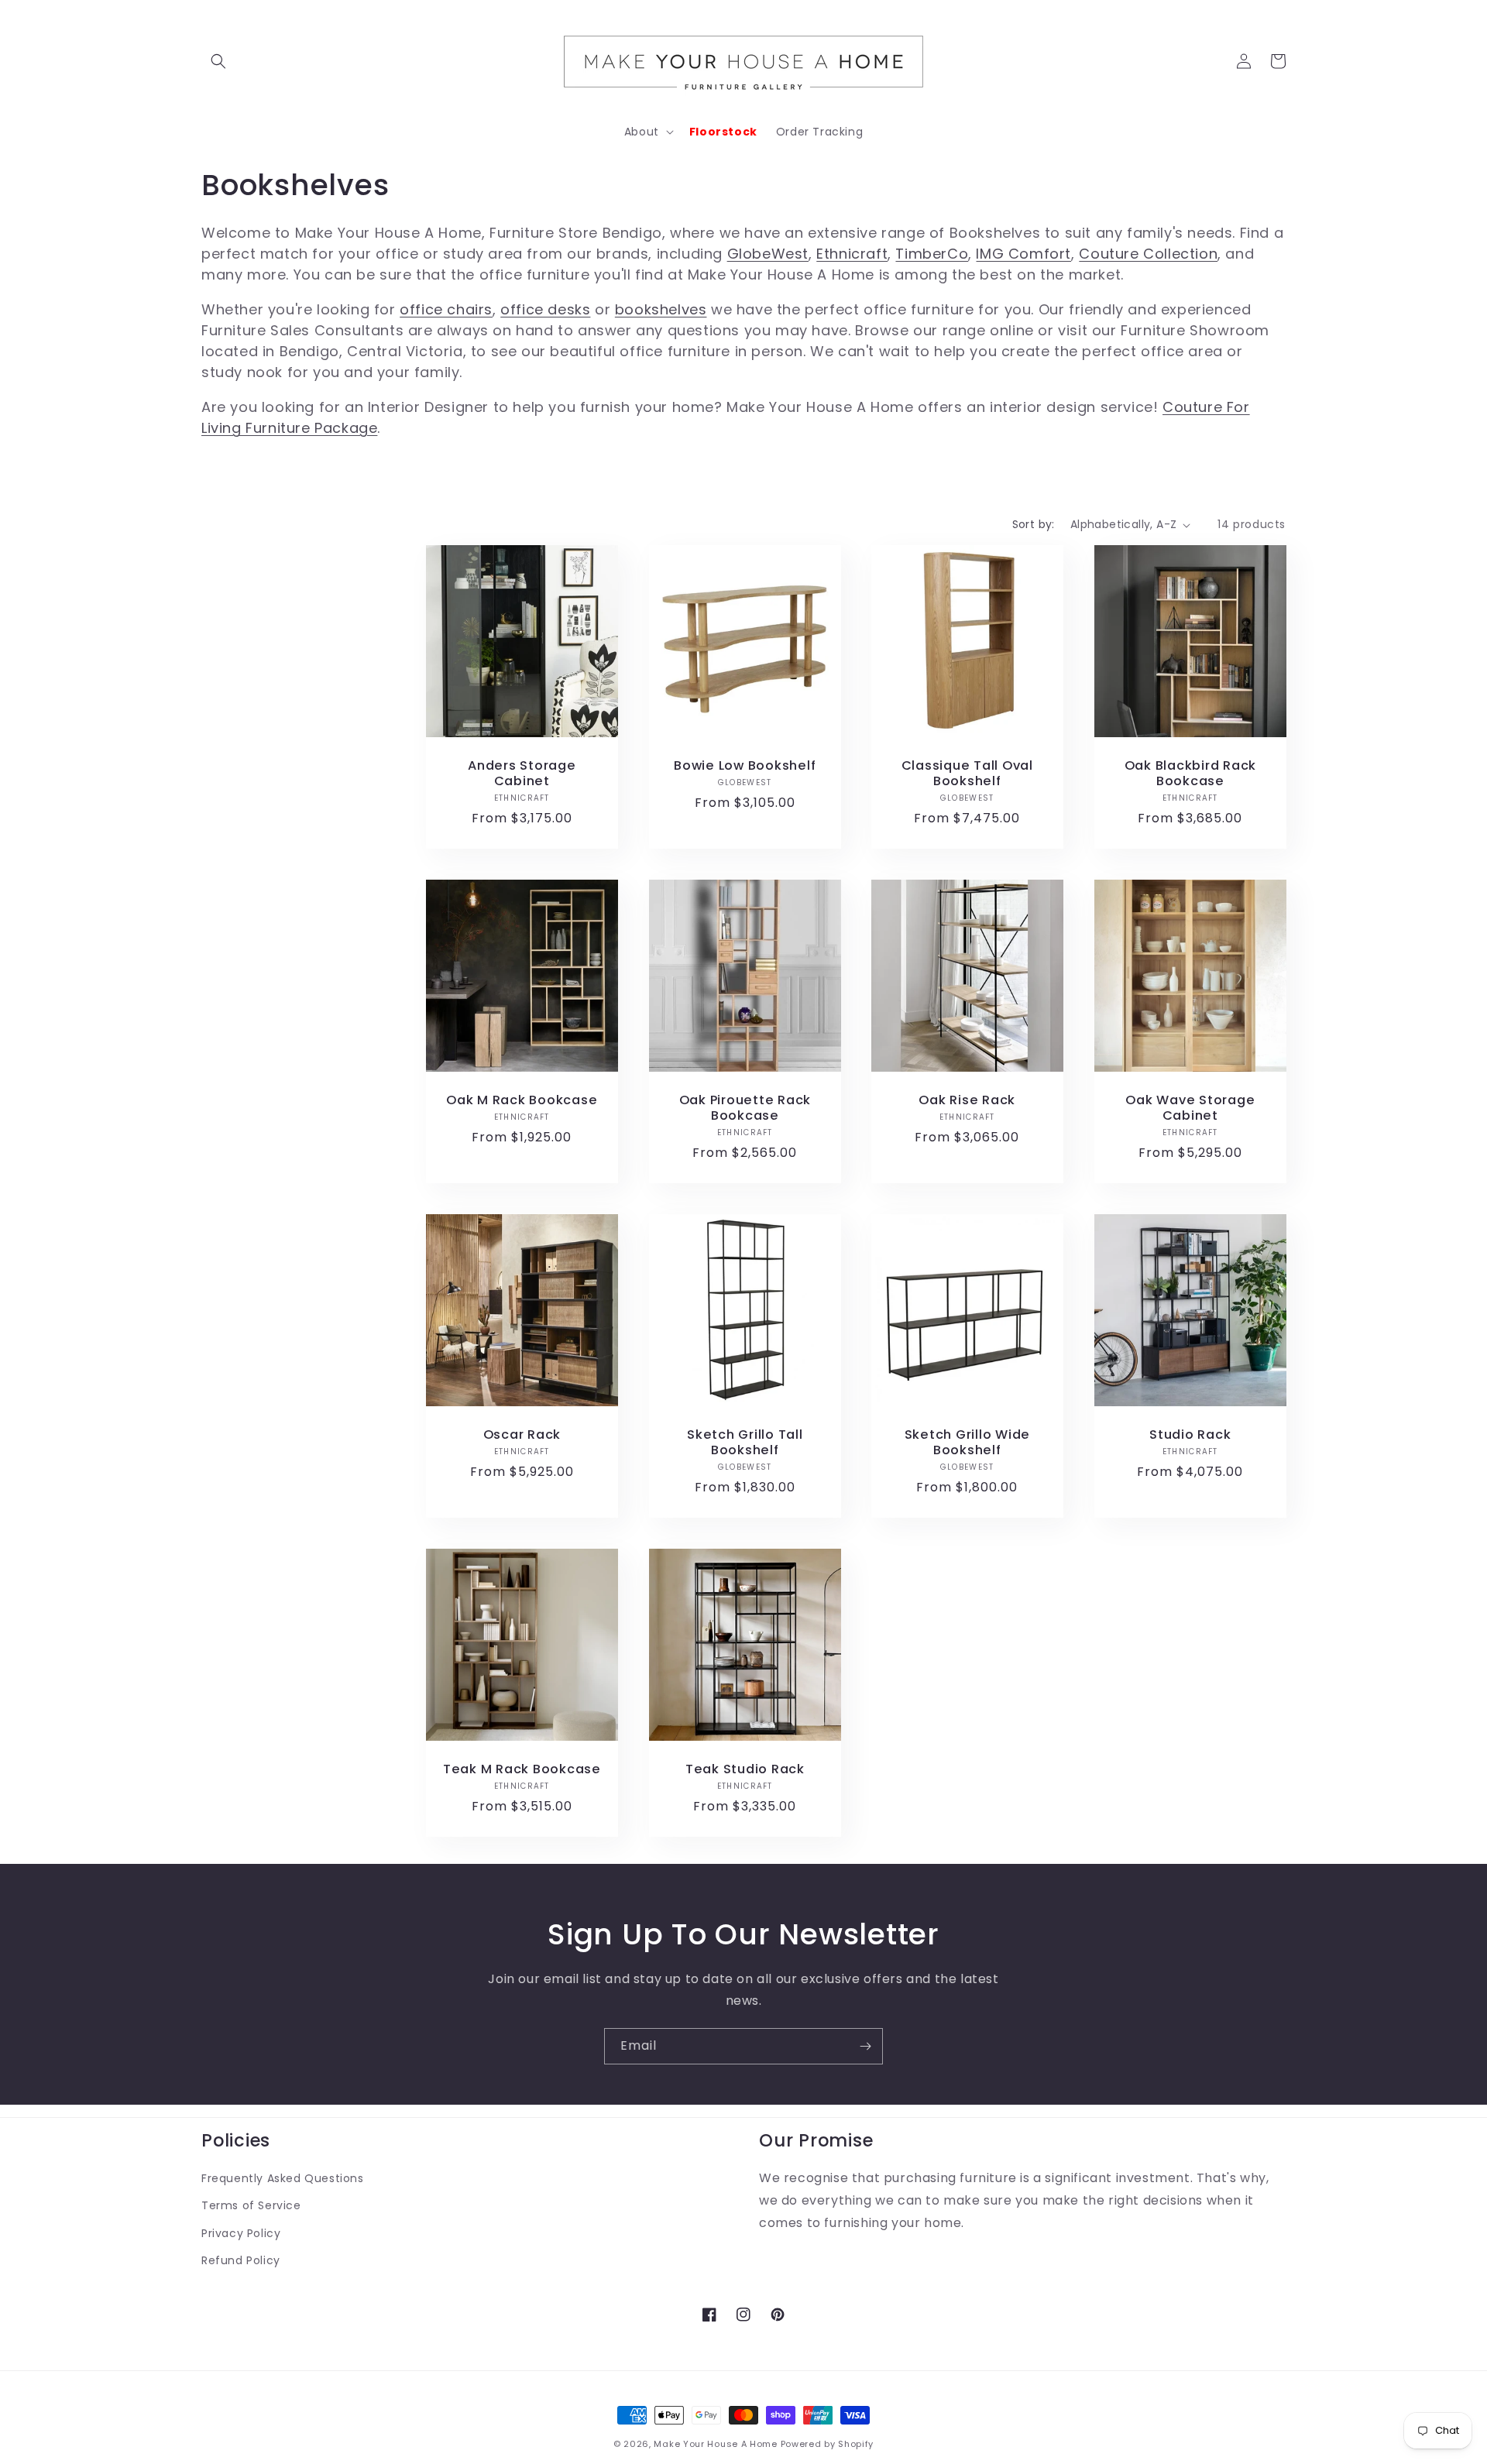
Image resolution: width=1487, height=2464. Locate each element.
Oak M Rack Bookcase (522, 1100)
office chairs (446, 309)
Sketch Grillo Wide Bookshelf (968, 1442)
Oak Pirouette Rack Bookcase (745, 1107)
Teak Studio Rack (744, 1769)
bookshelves (661, 309)
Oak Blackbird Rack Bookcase (1190, 774)
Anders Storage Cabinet (522, 774)
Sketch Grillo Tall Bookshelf (745, 1442)
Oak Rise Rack (967, 1100)
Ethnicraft (852, 254)
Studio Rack (1190, 1434)
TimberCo (932, 254)
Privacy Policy (241, 2233)
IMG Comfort (1023, 254)
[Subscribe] (865, 2046)
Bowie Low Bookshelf (745, 766)
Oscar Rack (522, 1434)
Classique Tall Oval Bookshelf (967, 774)
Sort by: (1034, 524)
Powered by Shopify (828, 2444)
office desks (545, 309)
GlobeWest (768, 254)
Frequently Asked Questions (283, 2178)
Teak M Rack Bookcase (522, 1769)
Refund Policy (241, 2260)
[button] (218, 61)
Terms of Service (251, 2205)
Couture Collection (1148, 254)
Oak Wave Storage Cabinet (1190, 1107)
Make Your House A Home (715, 2444)
